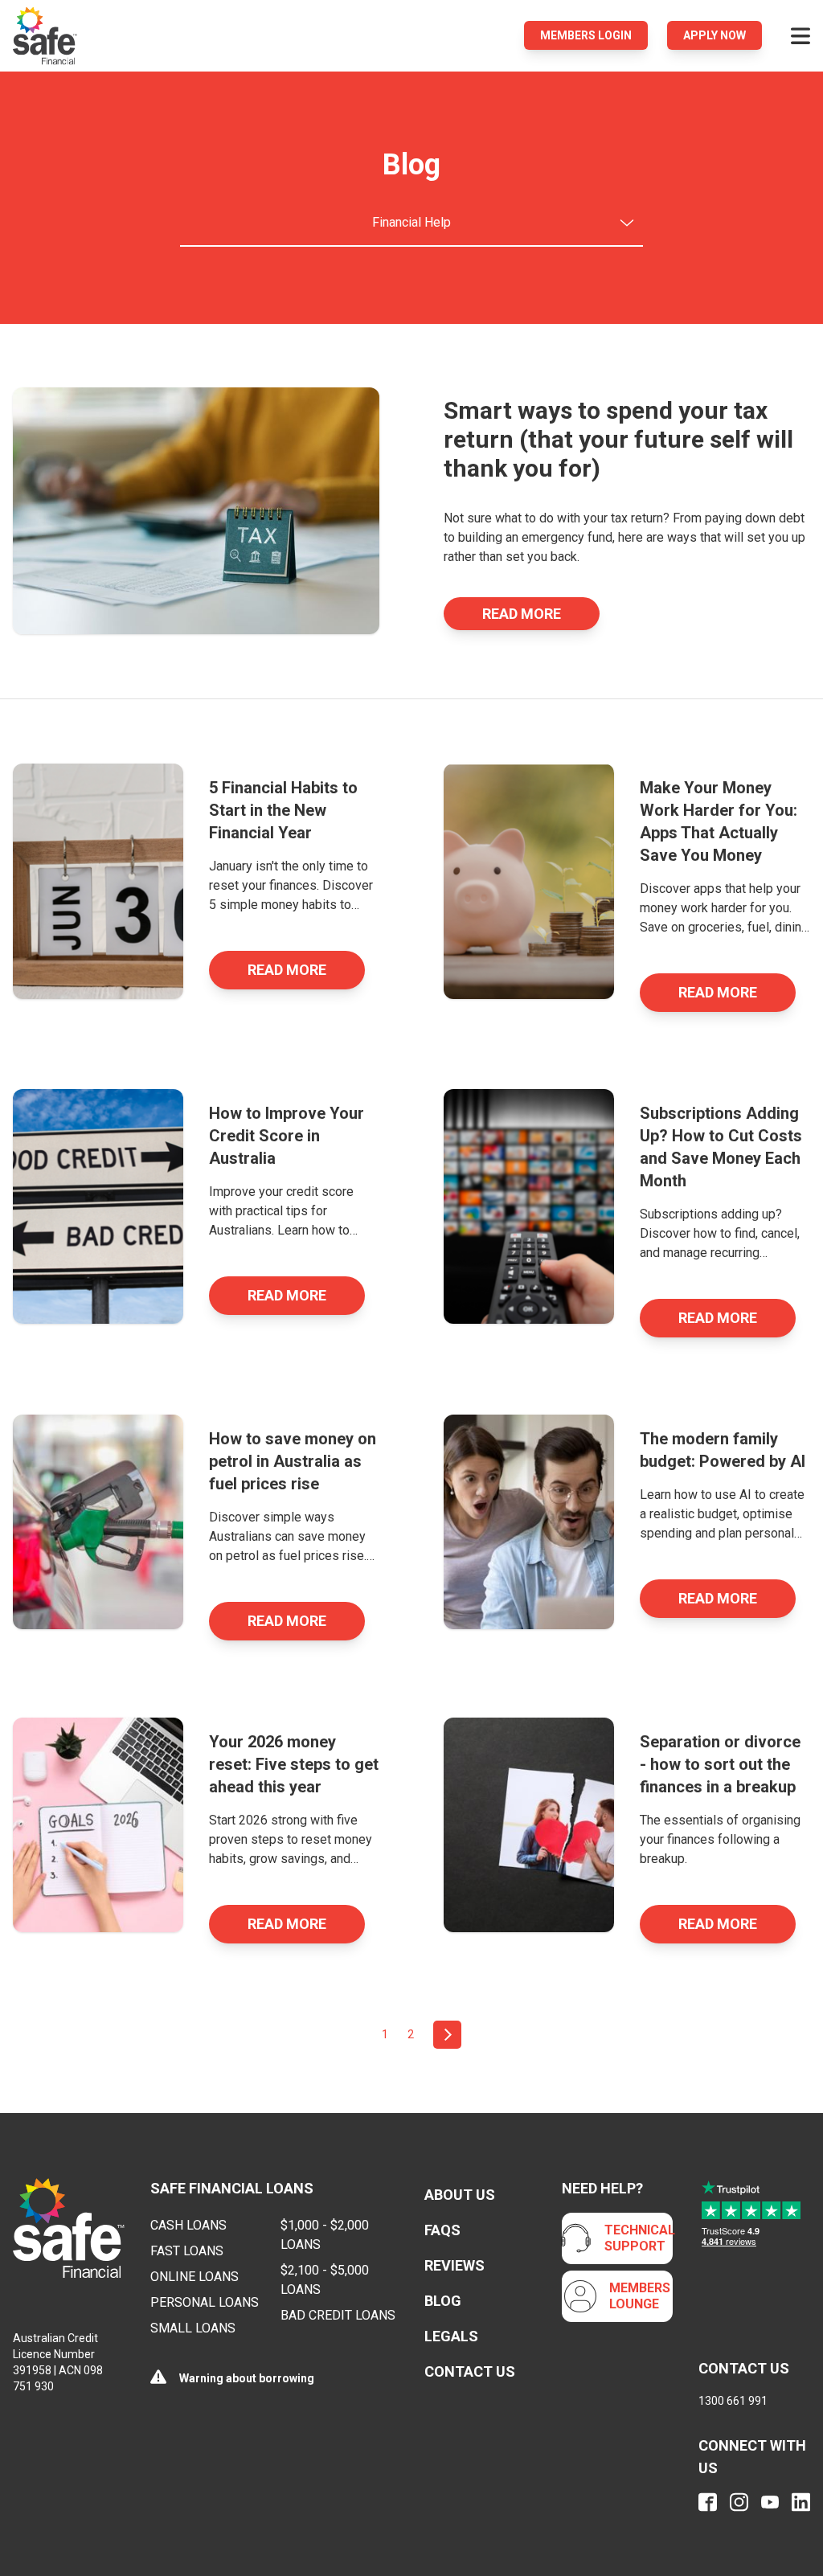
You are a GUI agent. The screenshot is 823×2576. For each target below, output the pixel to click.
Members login (586, 35)
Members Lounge (640, 2296)
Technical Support (640, 2238)
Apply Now (714, 35)
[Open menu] (800, 35)
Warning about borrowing (247, 2378)
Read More (522, 614)
